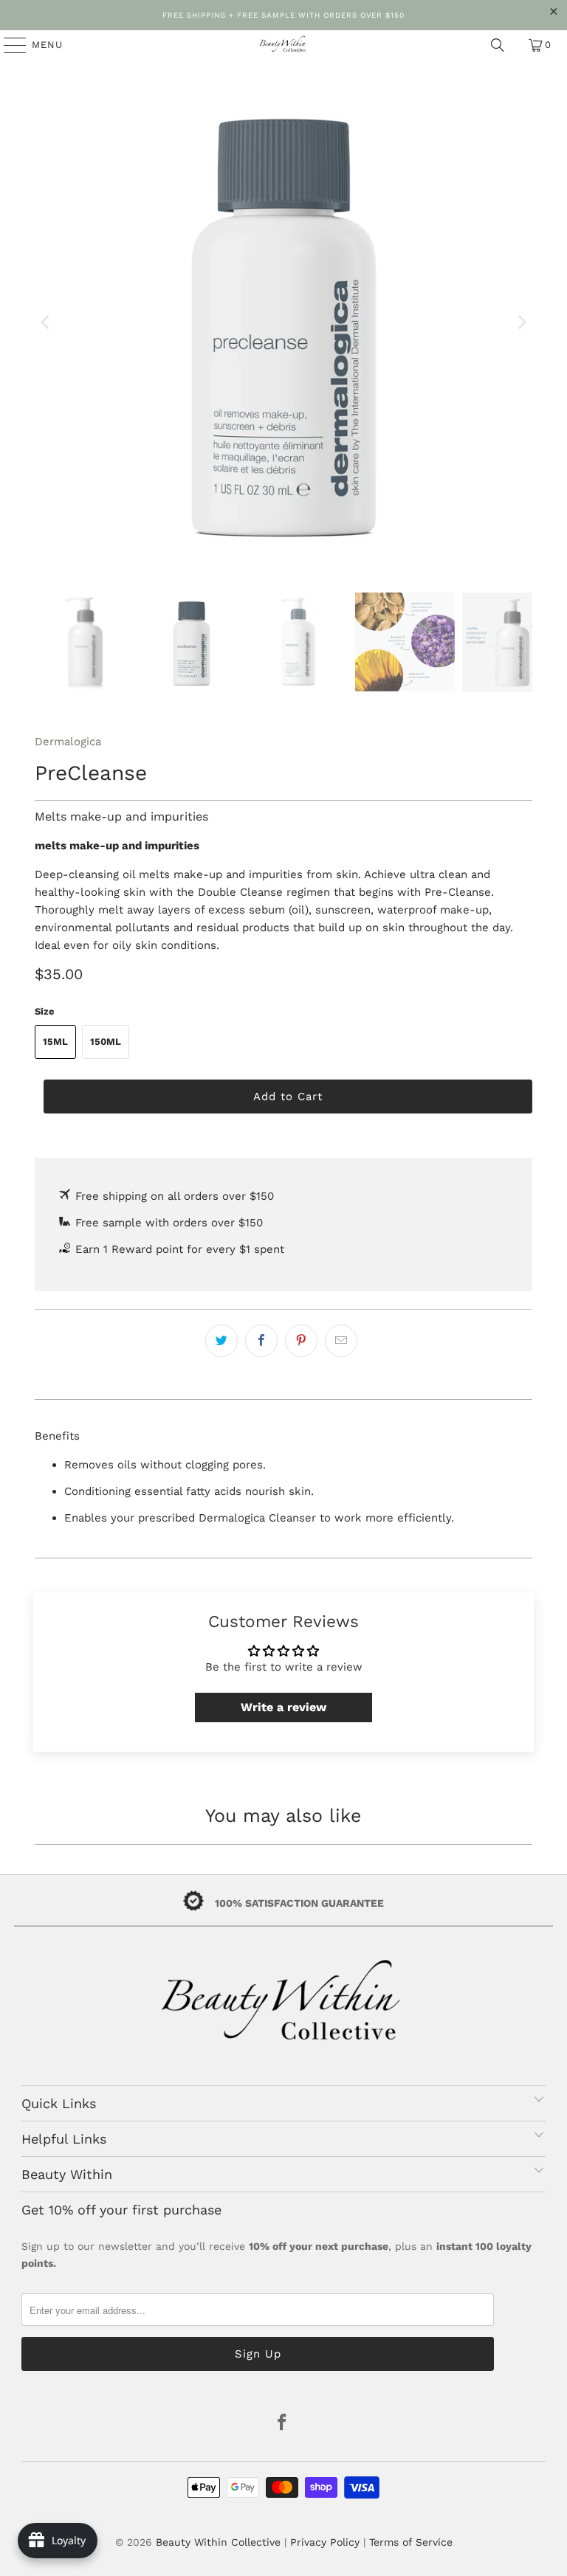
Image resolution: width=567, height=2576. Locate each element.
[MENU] (8, 45)
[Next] (521, 322)
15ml (55, 1042)
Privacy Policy (325, 2542)
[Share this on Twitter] (221, 1341)
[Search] (498, 45)
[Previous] (46, 322)
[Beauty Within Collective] (283, 45)
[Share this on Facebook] (261, 1341)
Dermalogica (68, 742)
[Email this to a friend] (341, 1341)
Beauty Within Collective (218, 2542)
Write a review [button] (283, 1707)
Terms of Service (411, 2542)
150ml (106, 1042)
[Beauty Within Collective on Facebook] (283, 2424)
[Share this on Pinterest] (301, 1341)
